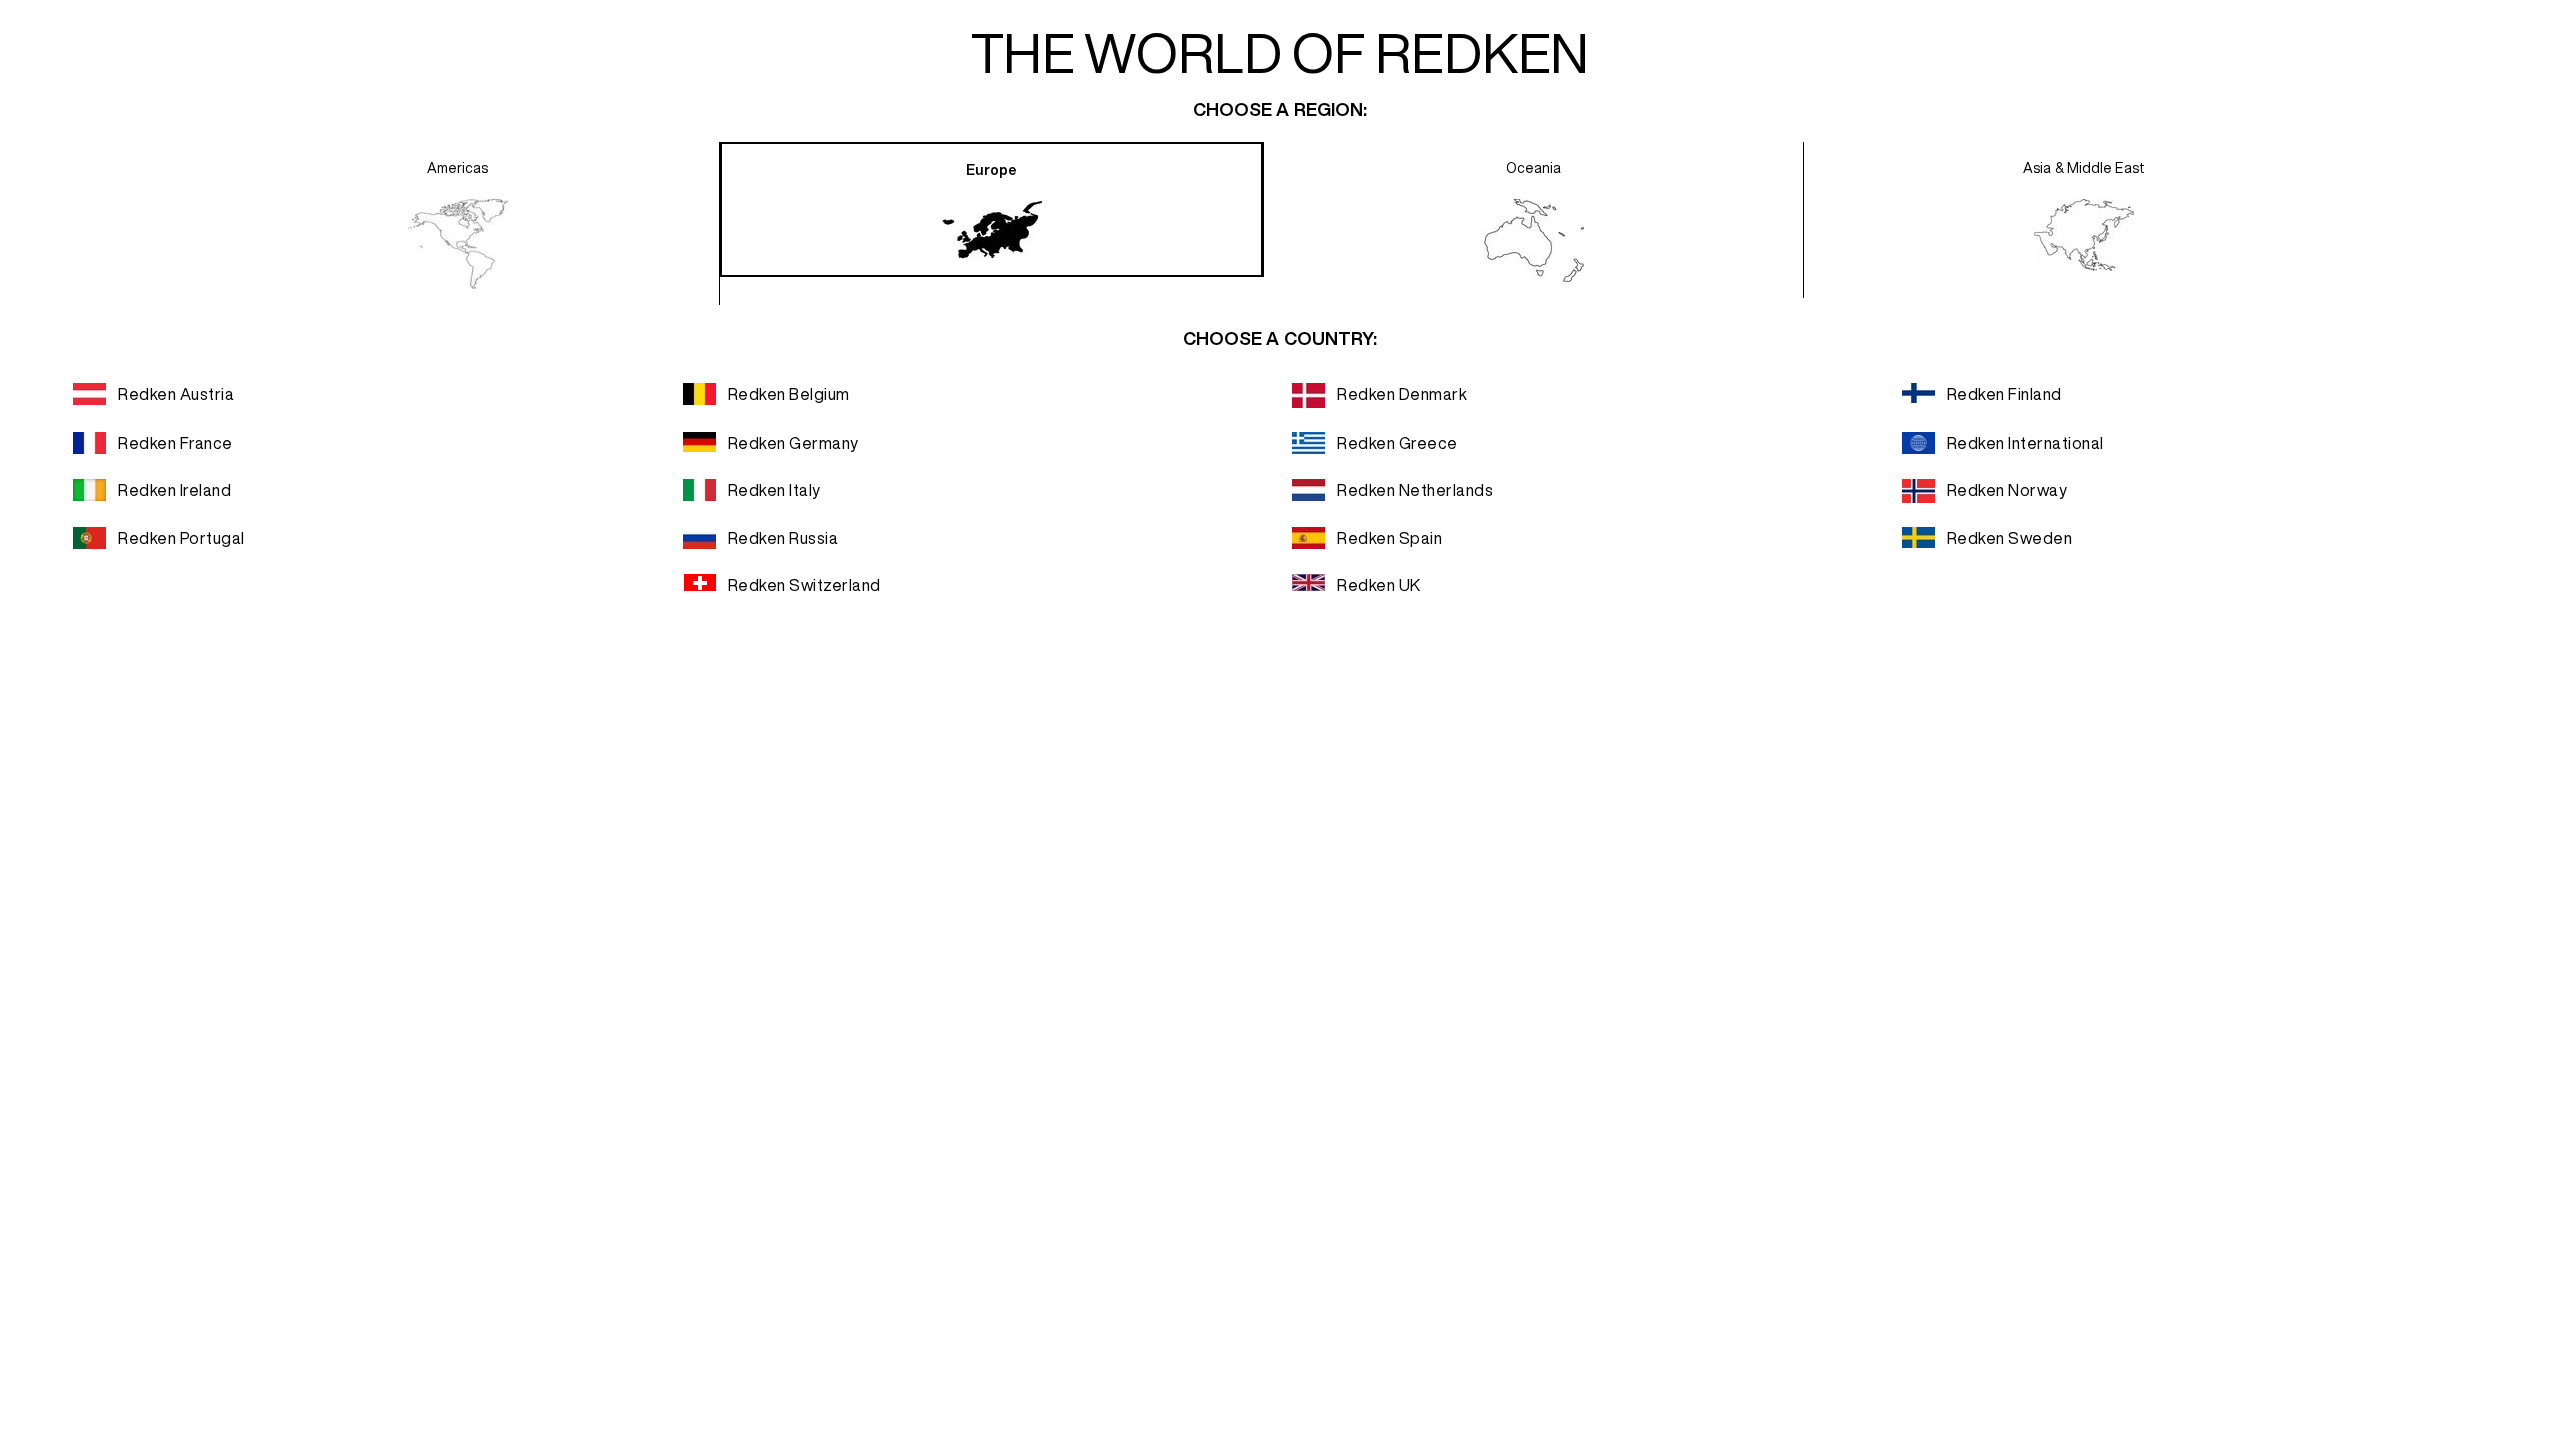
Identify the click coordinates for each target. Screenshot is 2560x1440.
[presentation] (458, 223)
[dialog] (1280, 720)
